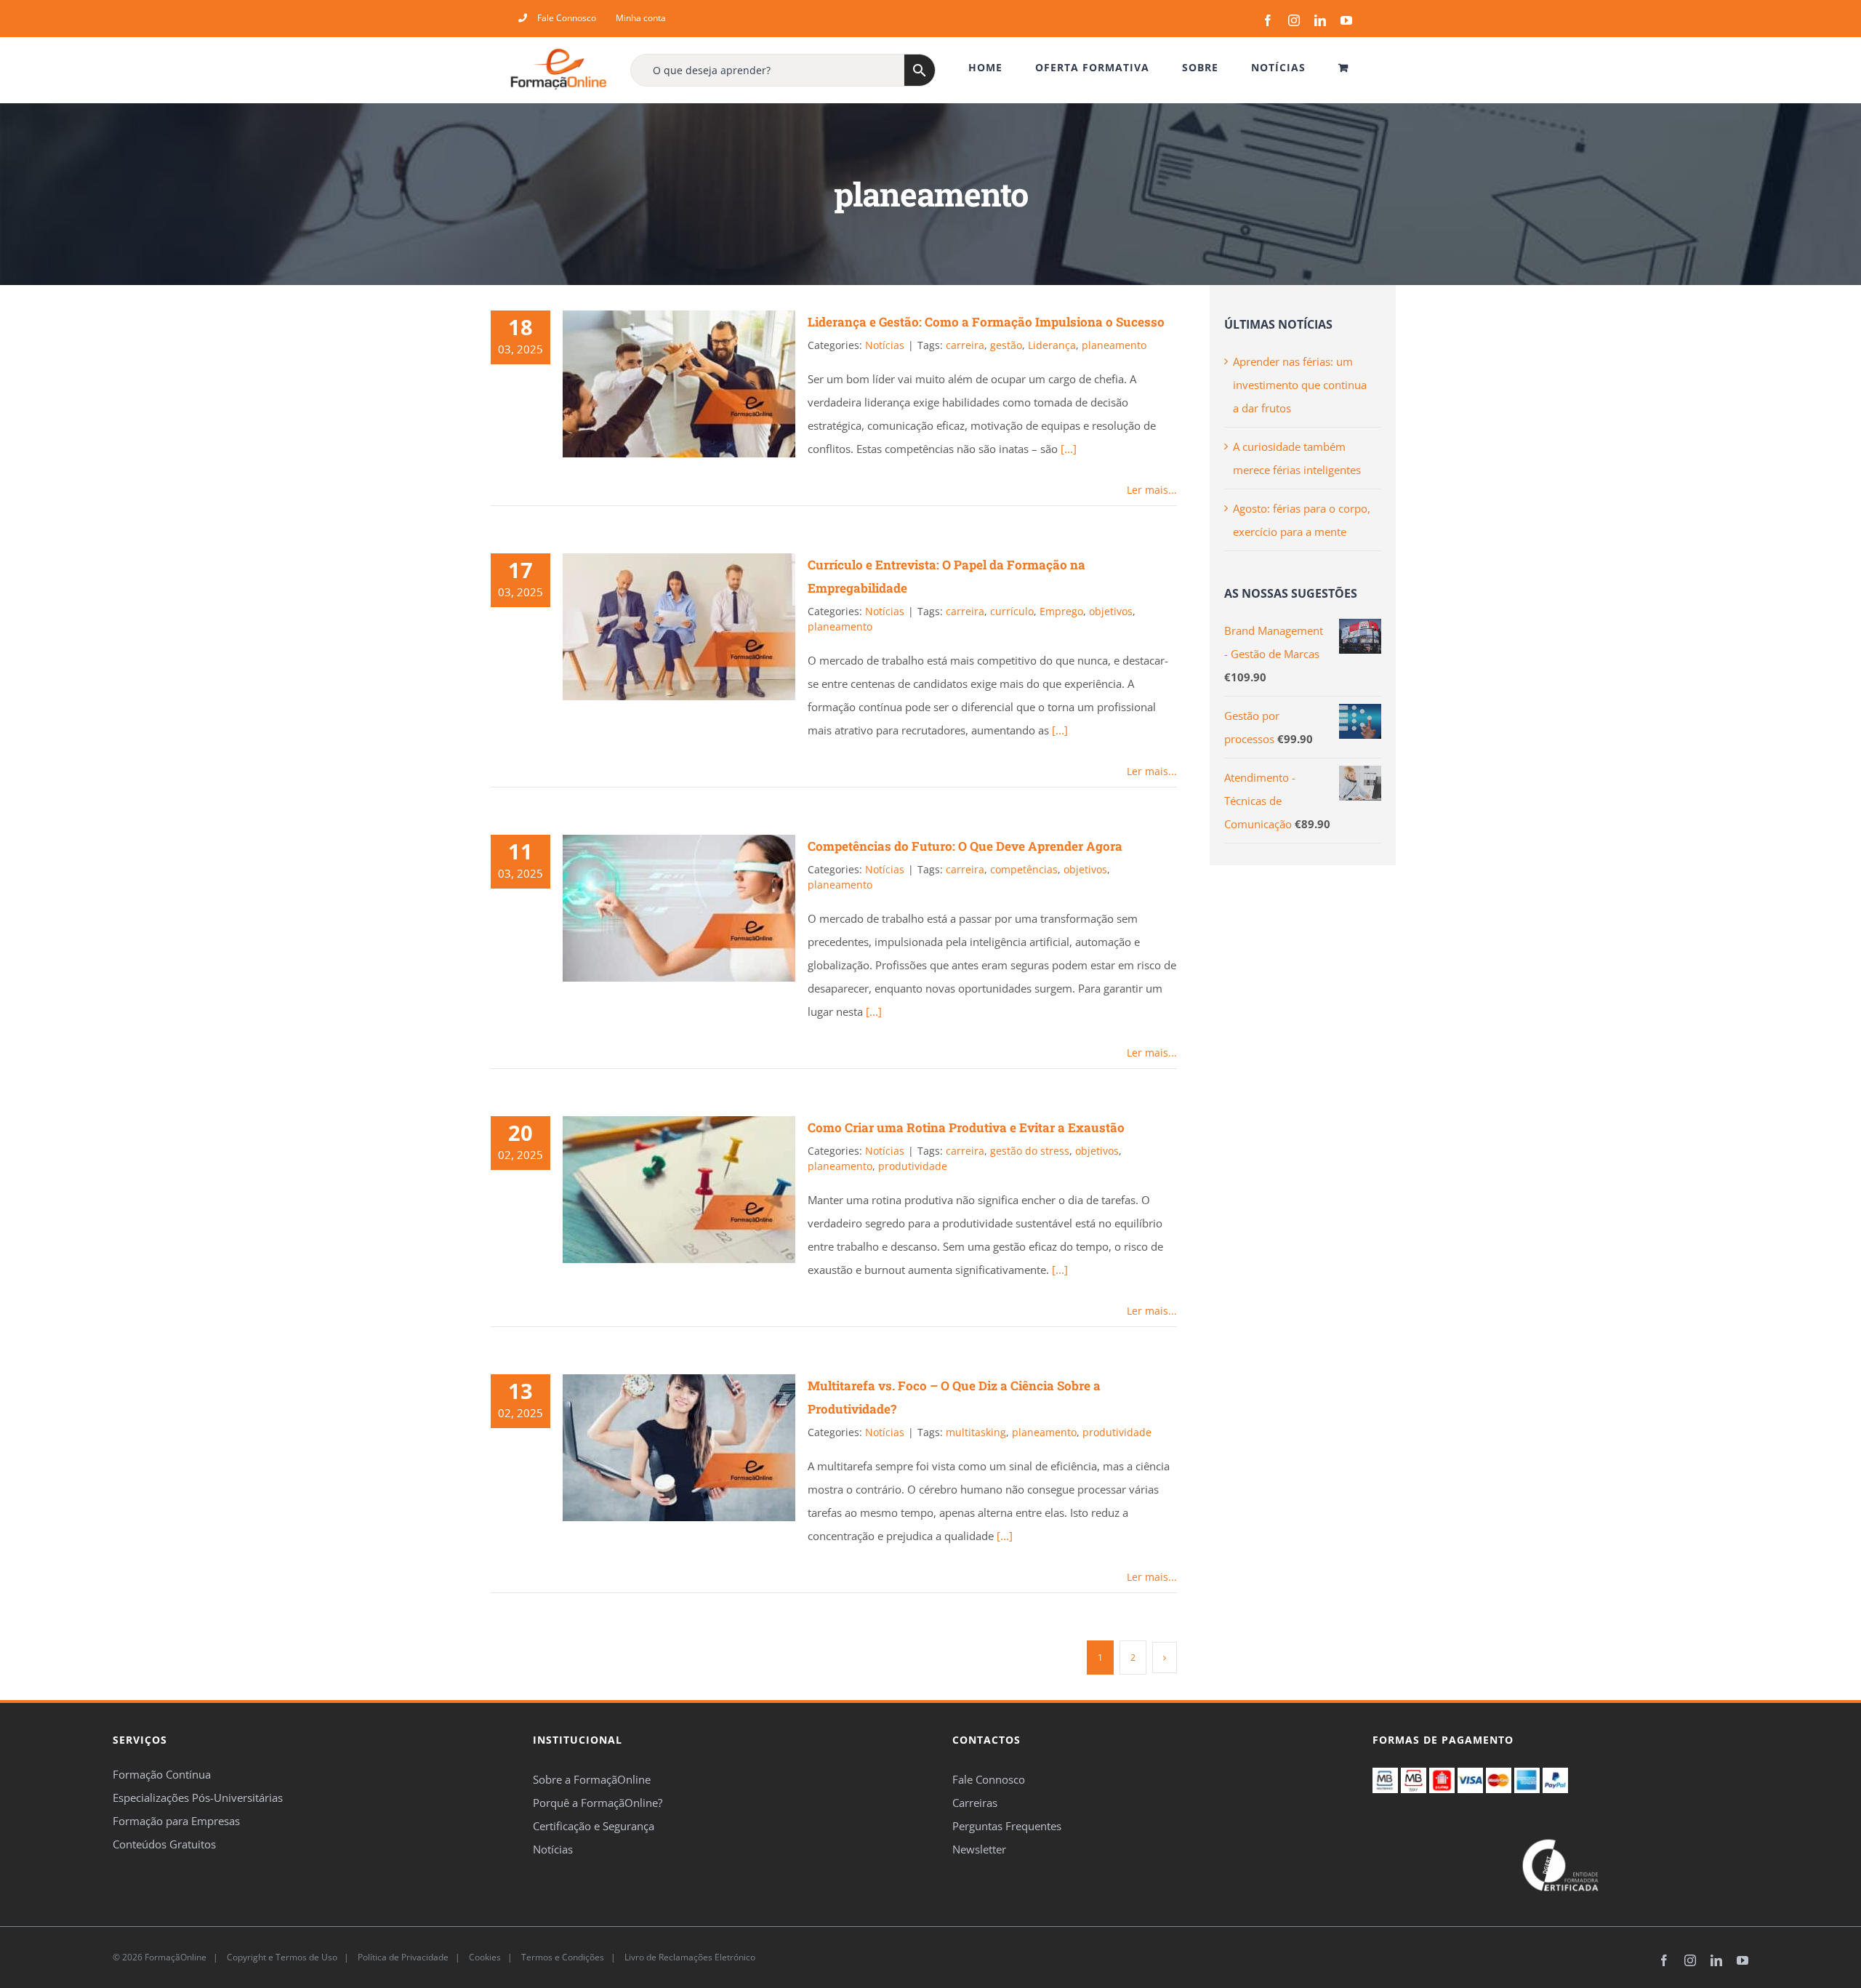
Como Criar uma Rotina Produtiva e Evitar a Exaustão (966, 1127)
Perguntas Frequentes (1007, 1826)
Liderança (1052, 345)
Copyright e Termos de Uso (281, 1957)
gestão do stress (1030, 1151)
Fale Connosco (989, 1779)
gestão (1006, 345)
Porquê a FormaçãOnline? (598, 1803)
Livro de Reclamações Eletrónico (689, 1957)
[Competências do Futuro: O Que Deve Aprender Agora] (679, 908)
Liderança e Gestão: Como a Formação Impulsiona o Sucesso (986, 322)
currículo (1012, 611)
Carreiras (975, 1803)
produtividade (913, 1166)
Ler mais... (1152, 490)
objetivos (1111, 611)
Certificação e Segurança (594, 1826)
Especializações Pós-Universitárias (198, 1797)
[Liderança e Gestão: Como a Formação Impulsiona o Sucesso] (679, 384)
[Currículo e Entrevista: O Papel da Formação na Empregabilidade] (679, 627)
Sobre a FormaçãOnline (592, 1779)
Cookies (484, 1957)
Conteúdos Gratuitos (164, 1844)
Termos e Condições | (571, 1957)
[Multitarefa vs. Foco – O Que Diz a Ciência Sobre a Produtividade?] (679, 1448)
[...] (1069, 449)
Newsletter (979, 1849)
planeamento (1114, 345)
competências (1024, 869)
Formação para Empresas (176, 1821)
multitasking (976, 1432)
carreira (965, 345)
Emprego (1061, 611)
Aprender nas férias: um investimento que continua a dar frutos (1300, 385)
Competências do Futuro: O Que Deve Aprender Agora (965, 846)
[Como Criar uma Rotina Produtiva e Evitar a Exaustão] (679, 1190)
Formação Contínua (162, 1774)
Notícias (885, 345)
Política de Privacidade (402, 1957)
